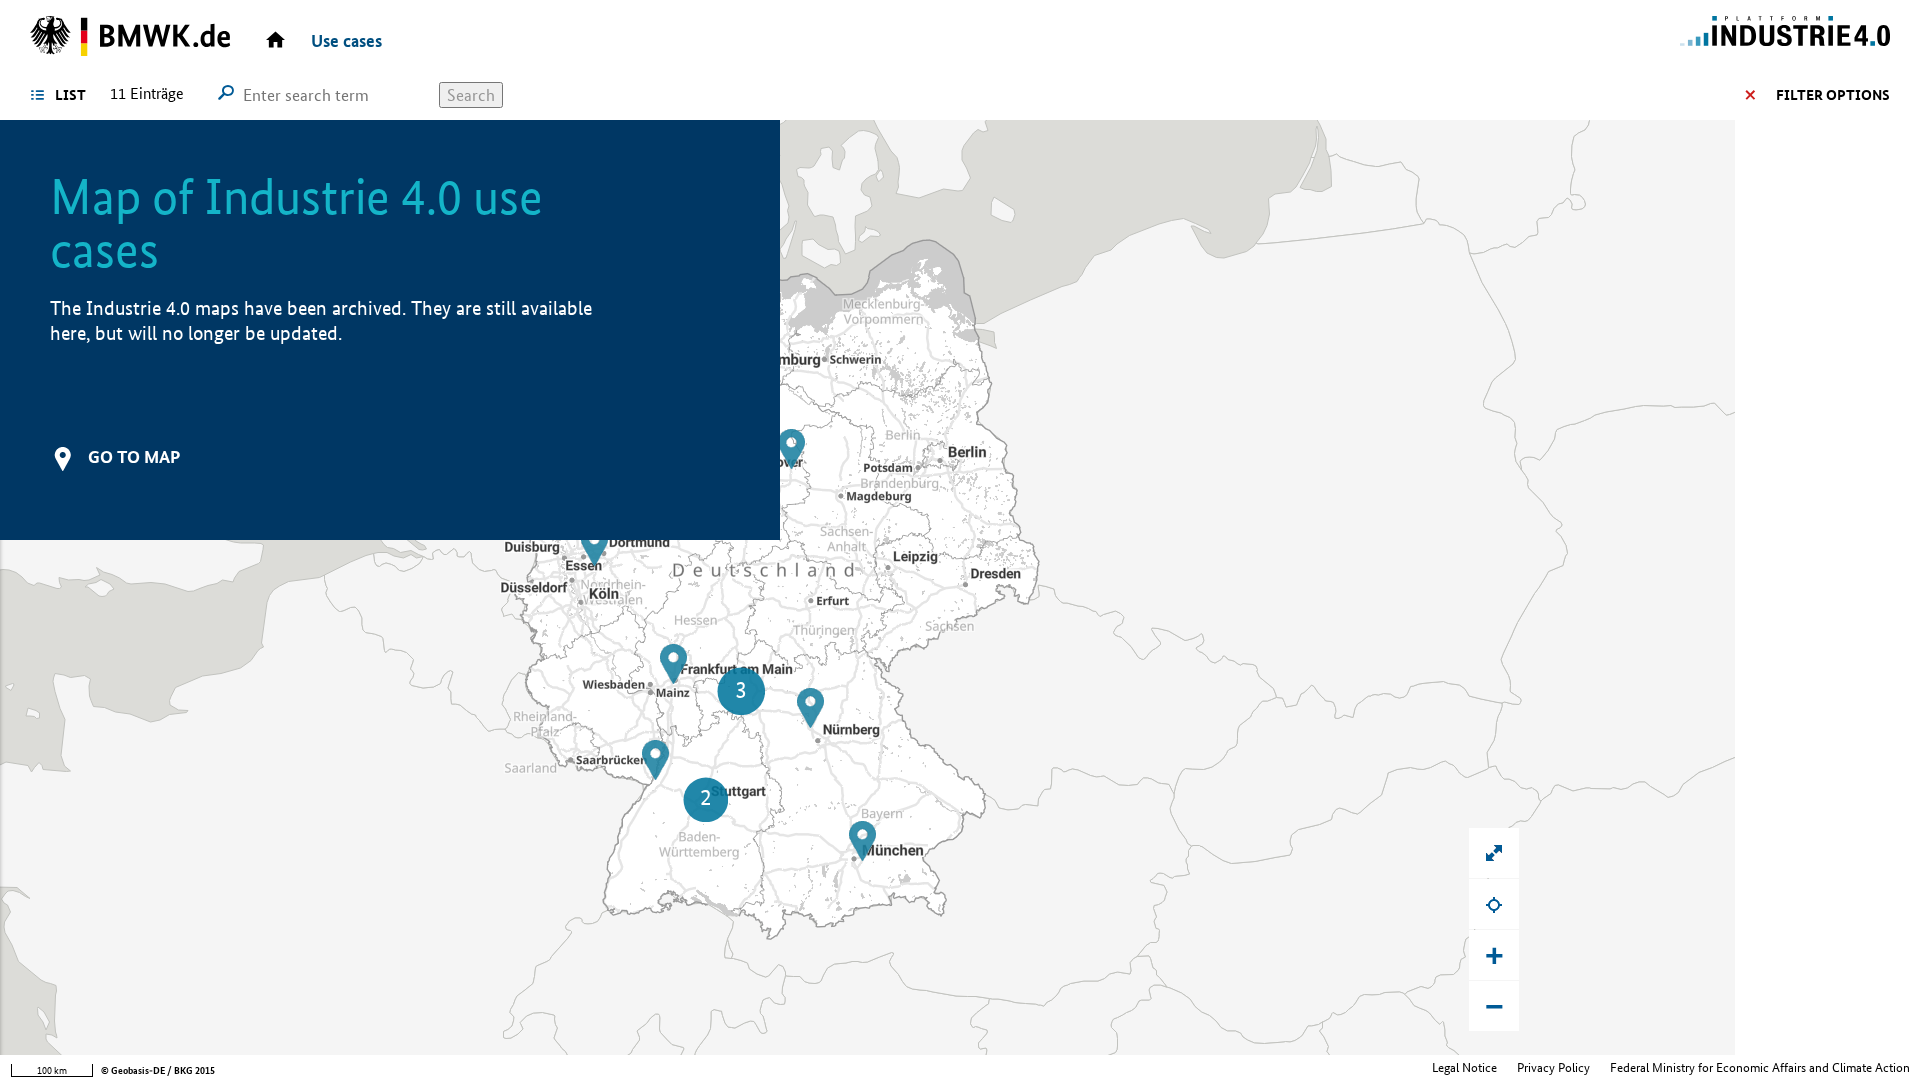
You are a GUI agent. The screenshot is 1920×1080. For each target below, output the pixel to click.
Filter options (1833, 95)
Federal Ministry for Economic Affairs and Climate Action (1760, 1067)
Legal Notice (1464, 1067)
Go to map (134, 456)
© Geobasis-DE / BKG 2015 (158, 1070)
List (70, 95)
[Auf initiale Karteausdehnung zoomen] (1494, 853)
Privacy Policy (1553, 1067)
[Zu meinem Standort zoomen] (1494, 904)
